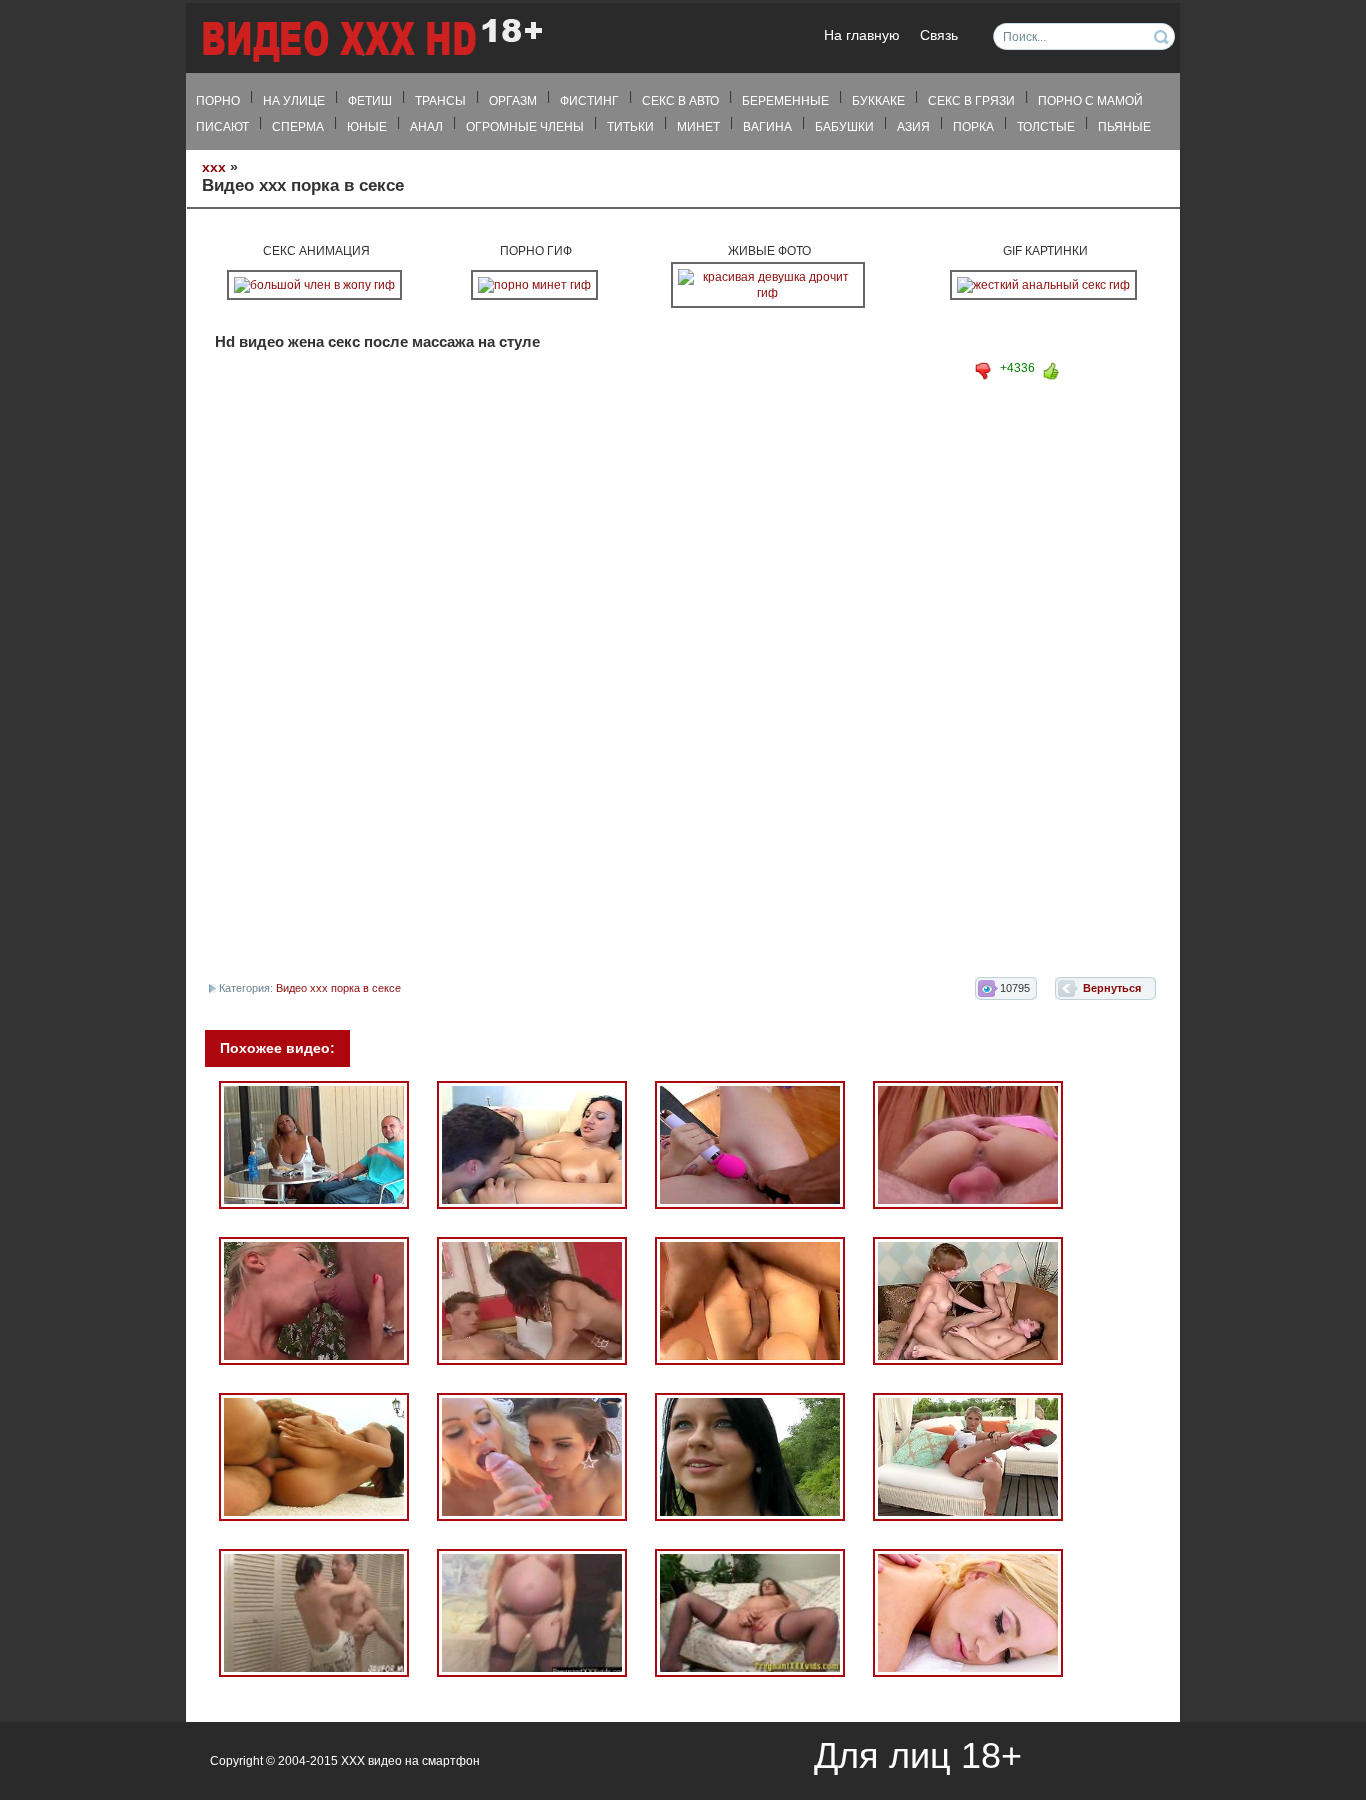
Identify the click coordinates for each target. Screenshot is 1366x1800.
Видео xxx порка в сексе (338, 988)
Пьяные (1124, 127)
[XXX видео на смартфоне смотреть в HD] (371, 39)
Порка (973, 127)
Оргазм (513, 101)
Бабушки (844, 127)
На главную (862, 35)
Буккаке (878, 101)
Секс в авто (680, 101)
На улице (294, 101)
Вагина (767, 127)
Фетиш (370, 101)
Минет (698, 127)
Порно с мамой (1090, 101)
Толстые (1046, 127)
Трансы (440, 101)
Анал (426, 127)
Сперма (298, 127)
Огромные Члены (525, 127)
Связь (939, 35)
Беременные (785, 101)
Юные (367, 127)
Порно (218, 101)
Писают (222, 127)
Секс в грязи (971, 101)
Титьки (630, 127)
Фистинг (589, 101)
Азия (913, 127)
